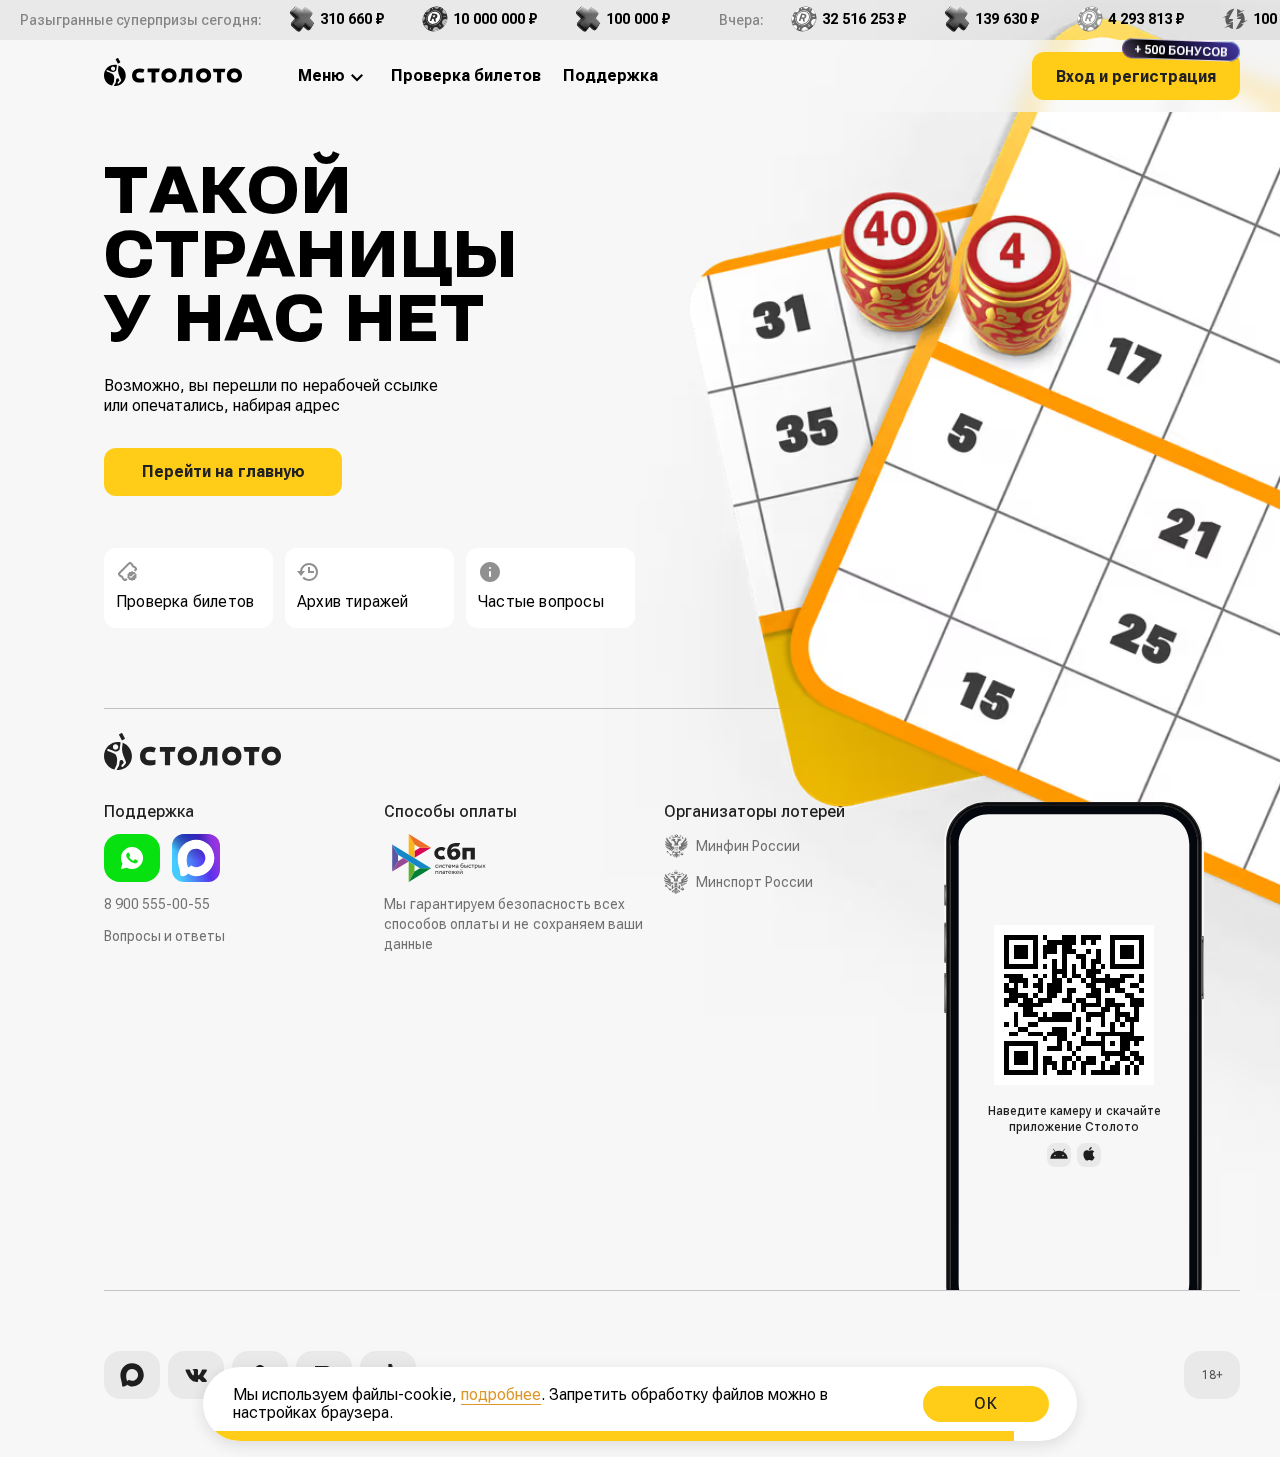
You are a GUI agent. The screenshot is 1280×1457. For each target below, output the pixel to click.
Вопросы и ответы (164, 936)
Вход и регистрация (1142, 69)
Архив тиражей (353, 601)
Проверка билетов (185, 601)
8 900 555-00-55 (157, 904)
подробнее (501, 1394)
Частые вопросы (541, 601)
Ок (986, 1403)
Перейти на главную (223, 471)
